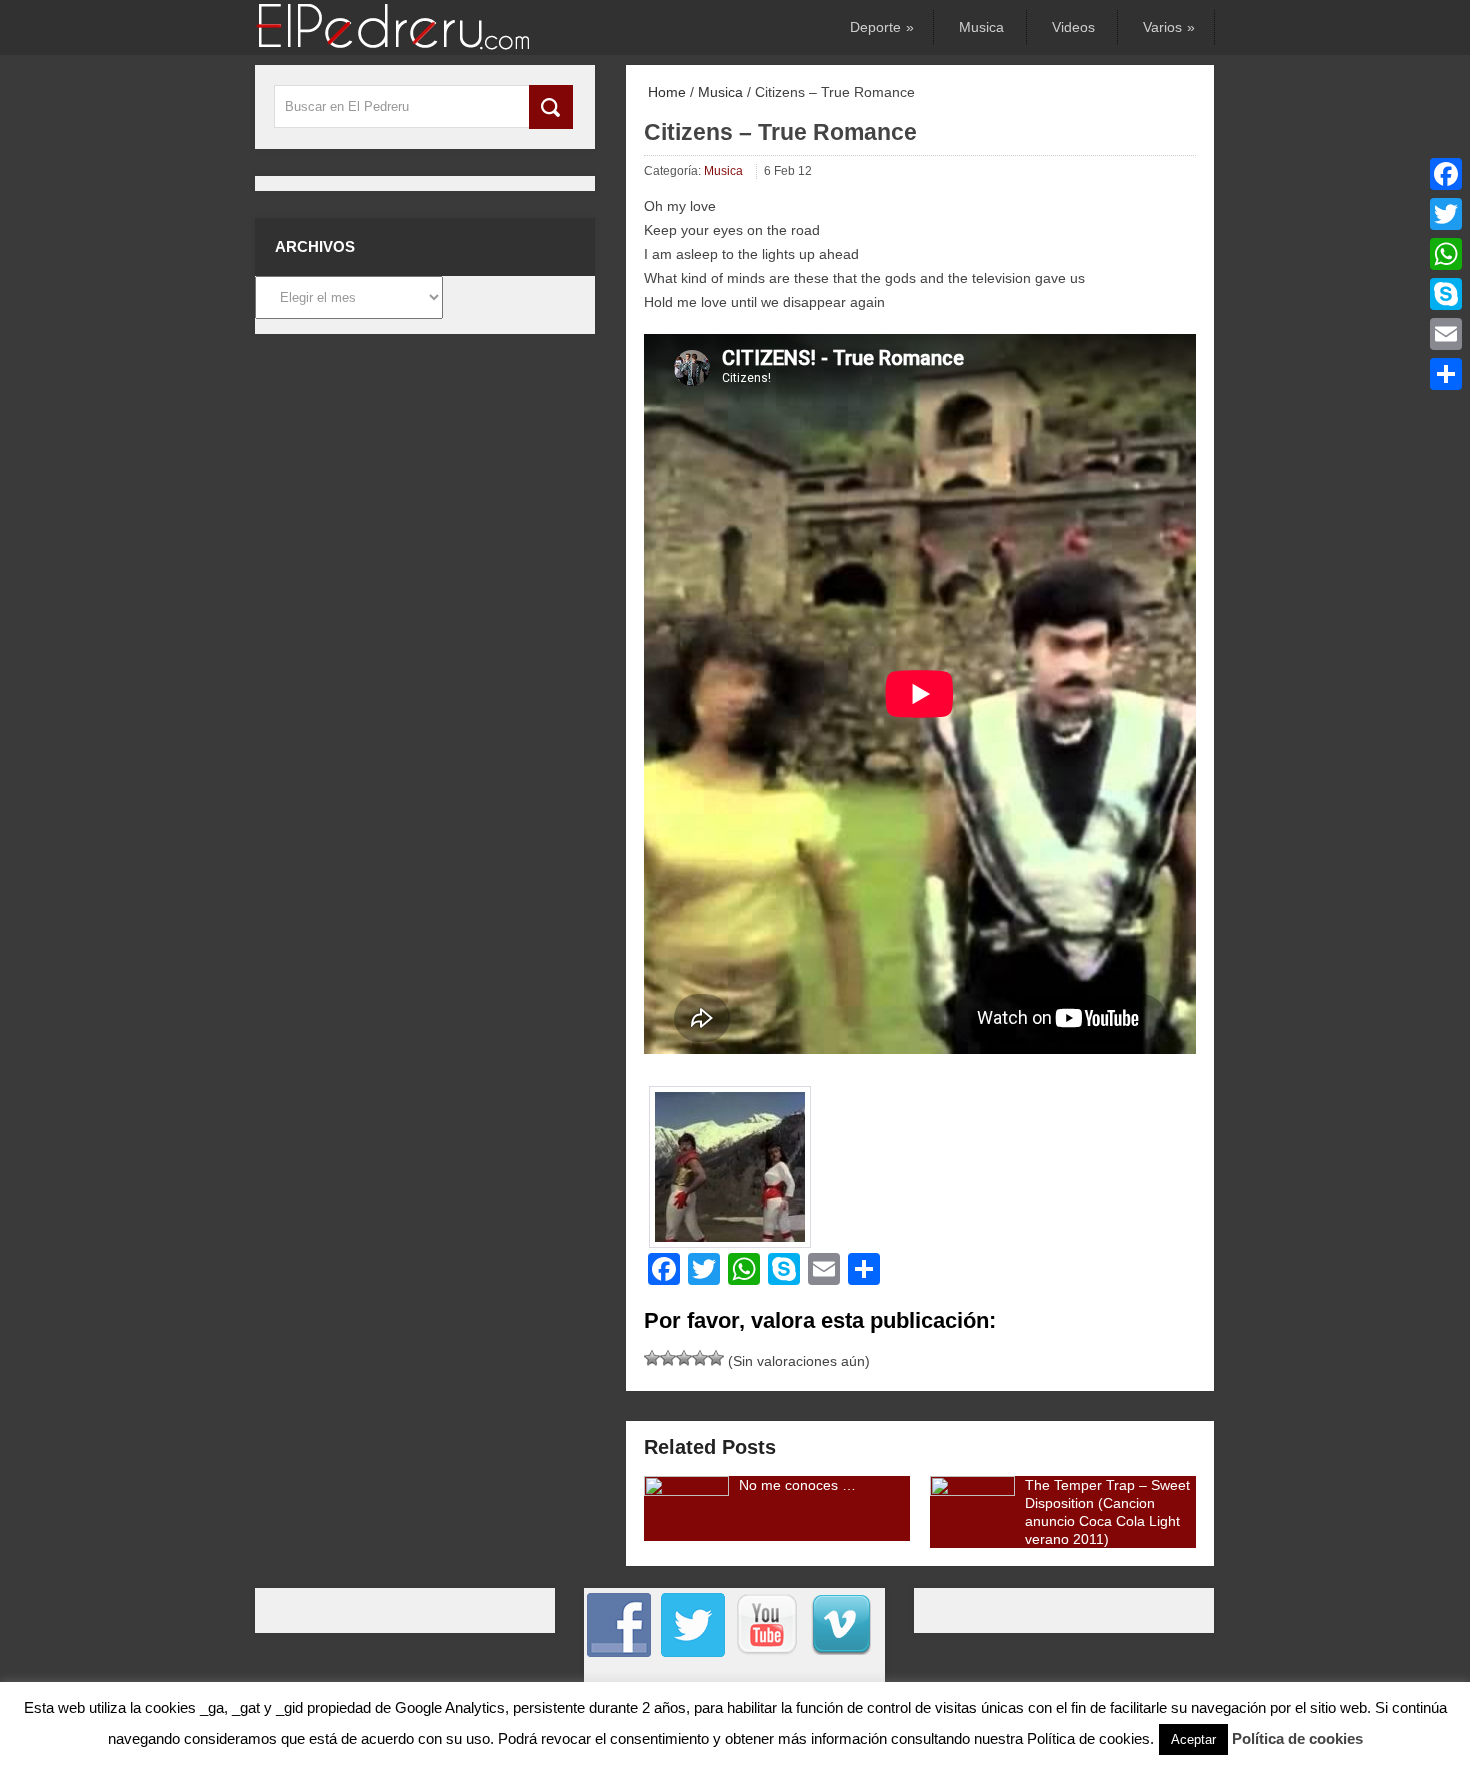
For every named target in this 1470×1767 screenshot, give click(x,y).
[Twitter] (1446, 214)
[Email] (1446, 334)
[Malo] (652, 1358)
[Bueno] (684, 1358)
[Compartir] (1446, 374)
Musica (981, 27)
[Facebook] (1446, 174)
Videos (1073, 27)
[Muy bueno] (700, 1358)
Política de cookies (1297, 1738)
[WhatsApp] (1446, 254)
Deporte (880, 27)
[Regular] (668, 1358)
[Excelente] (716, 1358)
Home (665, 92)
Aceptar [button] (1193, 1739)
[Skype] (1446, 294)
